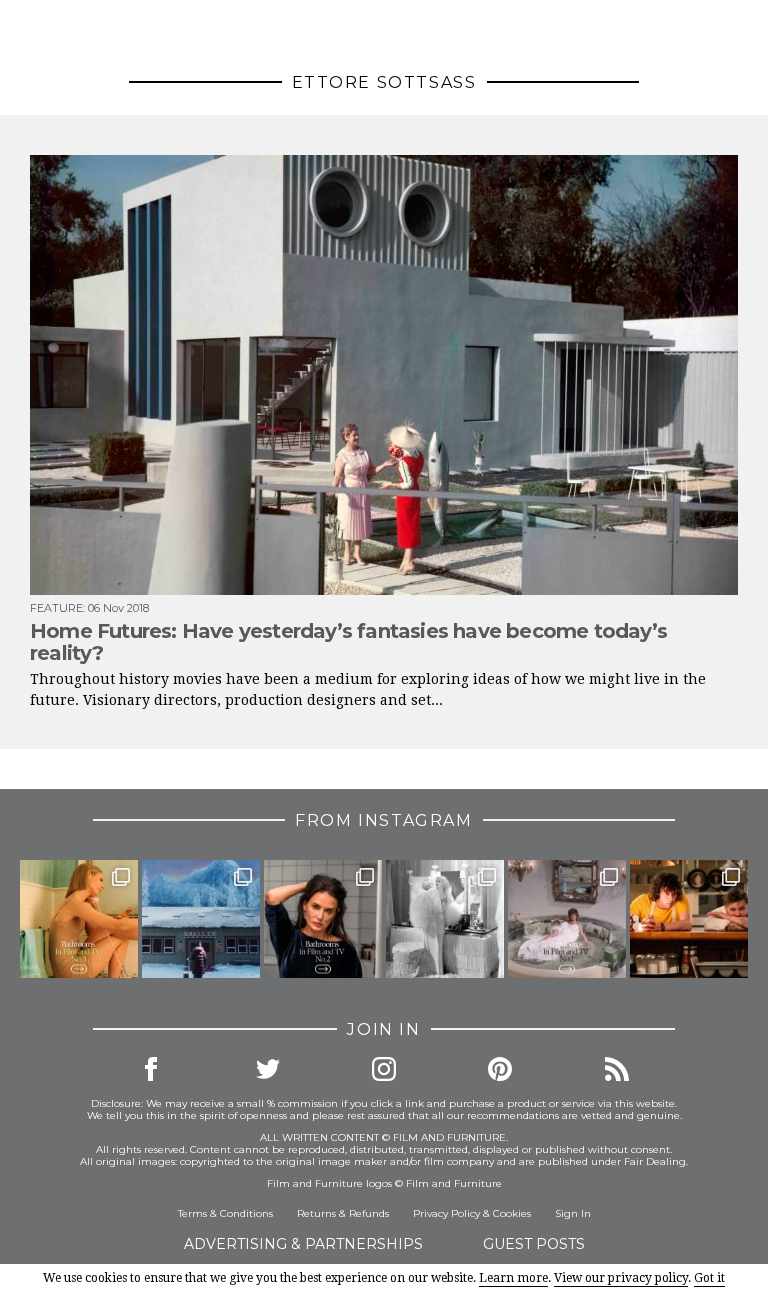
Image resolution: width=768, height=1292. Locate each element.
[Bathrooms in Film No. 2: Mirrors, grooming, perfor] (323, 919)
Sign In (573, 1213)
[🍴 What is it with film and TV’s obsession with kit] (689, 919)
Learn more (513, 1278)
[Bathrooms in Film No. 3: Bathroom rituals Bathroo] (79, 919)
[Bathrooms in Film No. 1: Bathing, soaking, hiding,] (567, 919)
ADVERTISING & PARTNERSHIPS (303, 1244)
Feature (56, 608)
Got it (709, 1278)
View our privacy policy (621, 1278)
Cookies (512, 1213)
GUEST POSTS (534, 1244)
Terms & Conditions (225, 1213)
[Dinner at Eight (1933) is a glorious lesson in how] (445, 919)
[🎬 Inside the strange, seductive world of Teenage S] (201, 919)
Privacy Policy (446, 1213)
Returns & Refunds (343, 1213)
